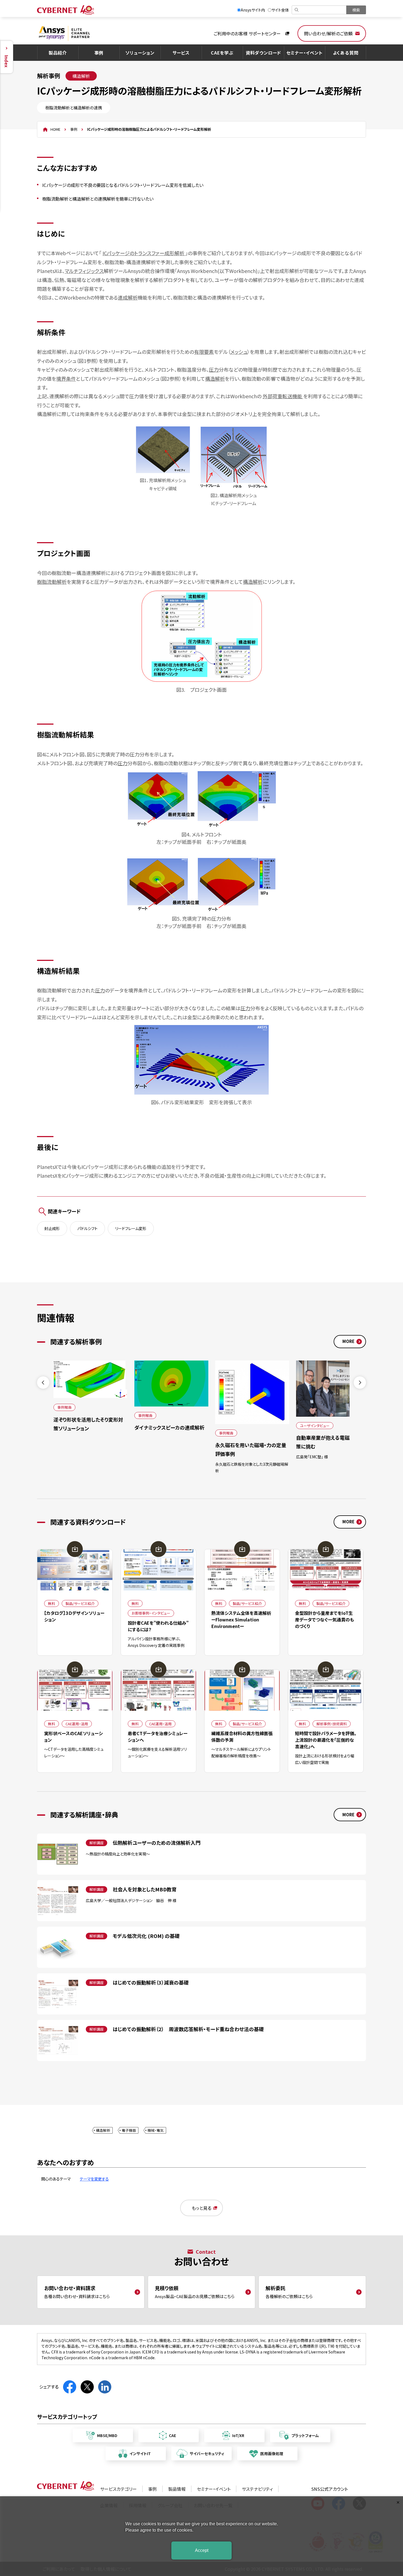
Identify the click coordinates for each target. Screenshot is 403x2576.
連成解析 (128, 297)
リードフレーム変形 (131, 1228)
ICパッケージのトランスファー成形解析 (144, 253)
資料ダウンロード (263, 53)
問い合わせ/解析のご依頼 (328, 33)
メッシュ (239, 352)
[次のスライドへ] (360, 1383)
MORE (348, 1341)
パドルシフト (87, 1228)
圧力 (214, 369)
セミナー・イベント (304, 53)
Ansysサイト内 (253, 10)
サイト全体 (280, 10)
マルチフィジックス (84, 271)
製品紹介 (58, 53)
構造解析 (215, 378)
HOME (55, 129)
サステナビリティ (257, 2489)
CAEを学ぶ (222, 53)
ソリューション (140, 53)
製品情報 (177, 2489)
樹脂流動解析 (52, 582)
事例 (99, 53)
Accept (202, 2550)
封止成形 (52, 1228)
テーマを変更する (94, 2179)
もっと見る (201, 2208)
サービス (181, 53)
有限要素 (204, 352)
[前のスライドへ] (43, 1383)
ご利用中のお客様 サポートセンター (247, 33)
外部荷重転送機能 (283, 396)
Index (7, 61)
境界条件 (66, 378)
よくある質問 (346, 53)
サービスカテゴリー (118, 2489)
